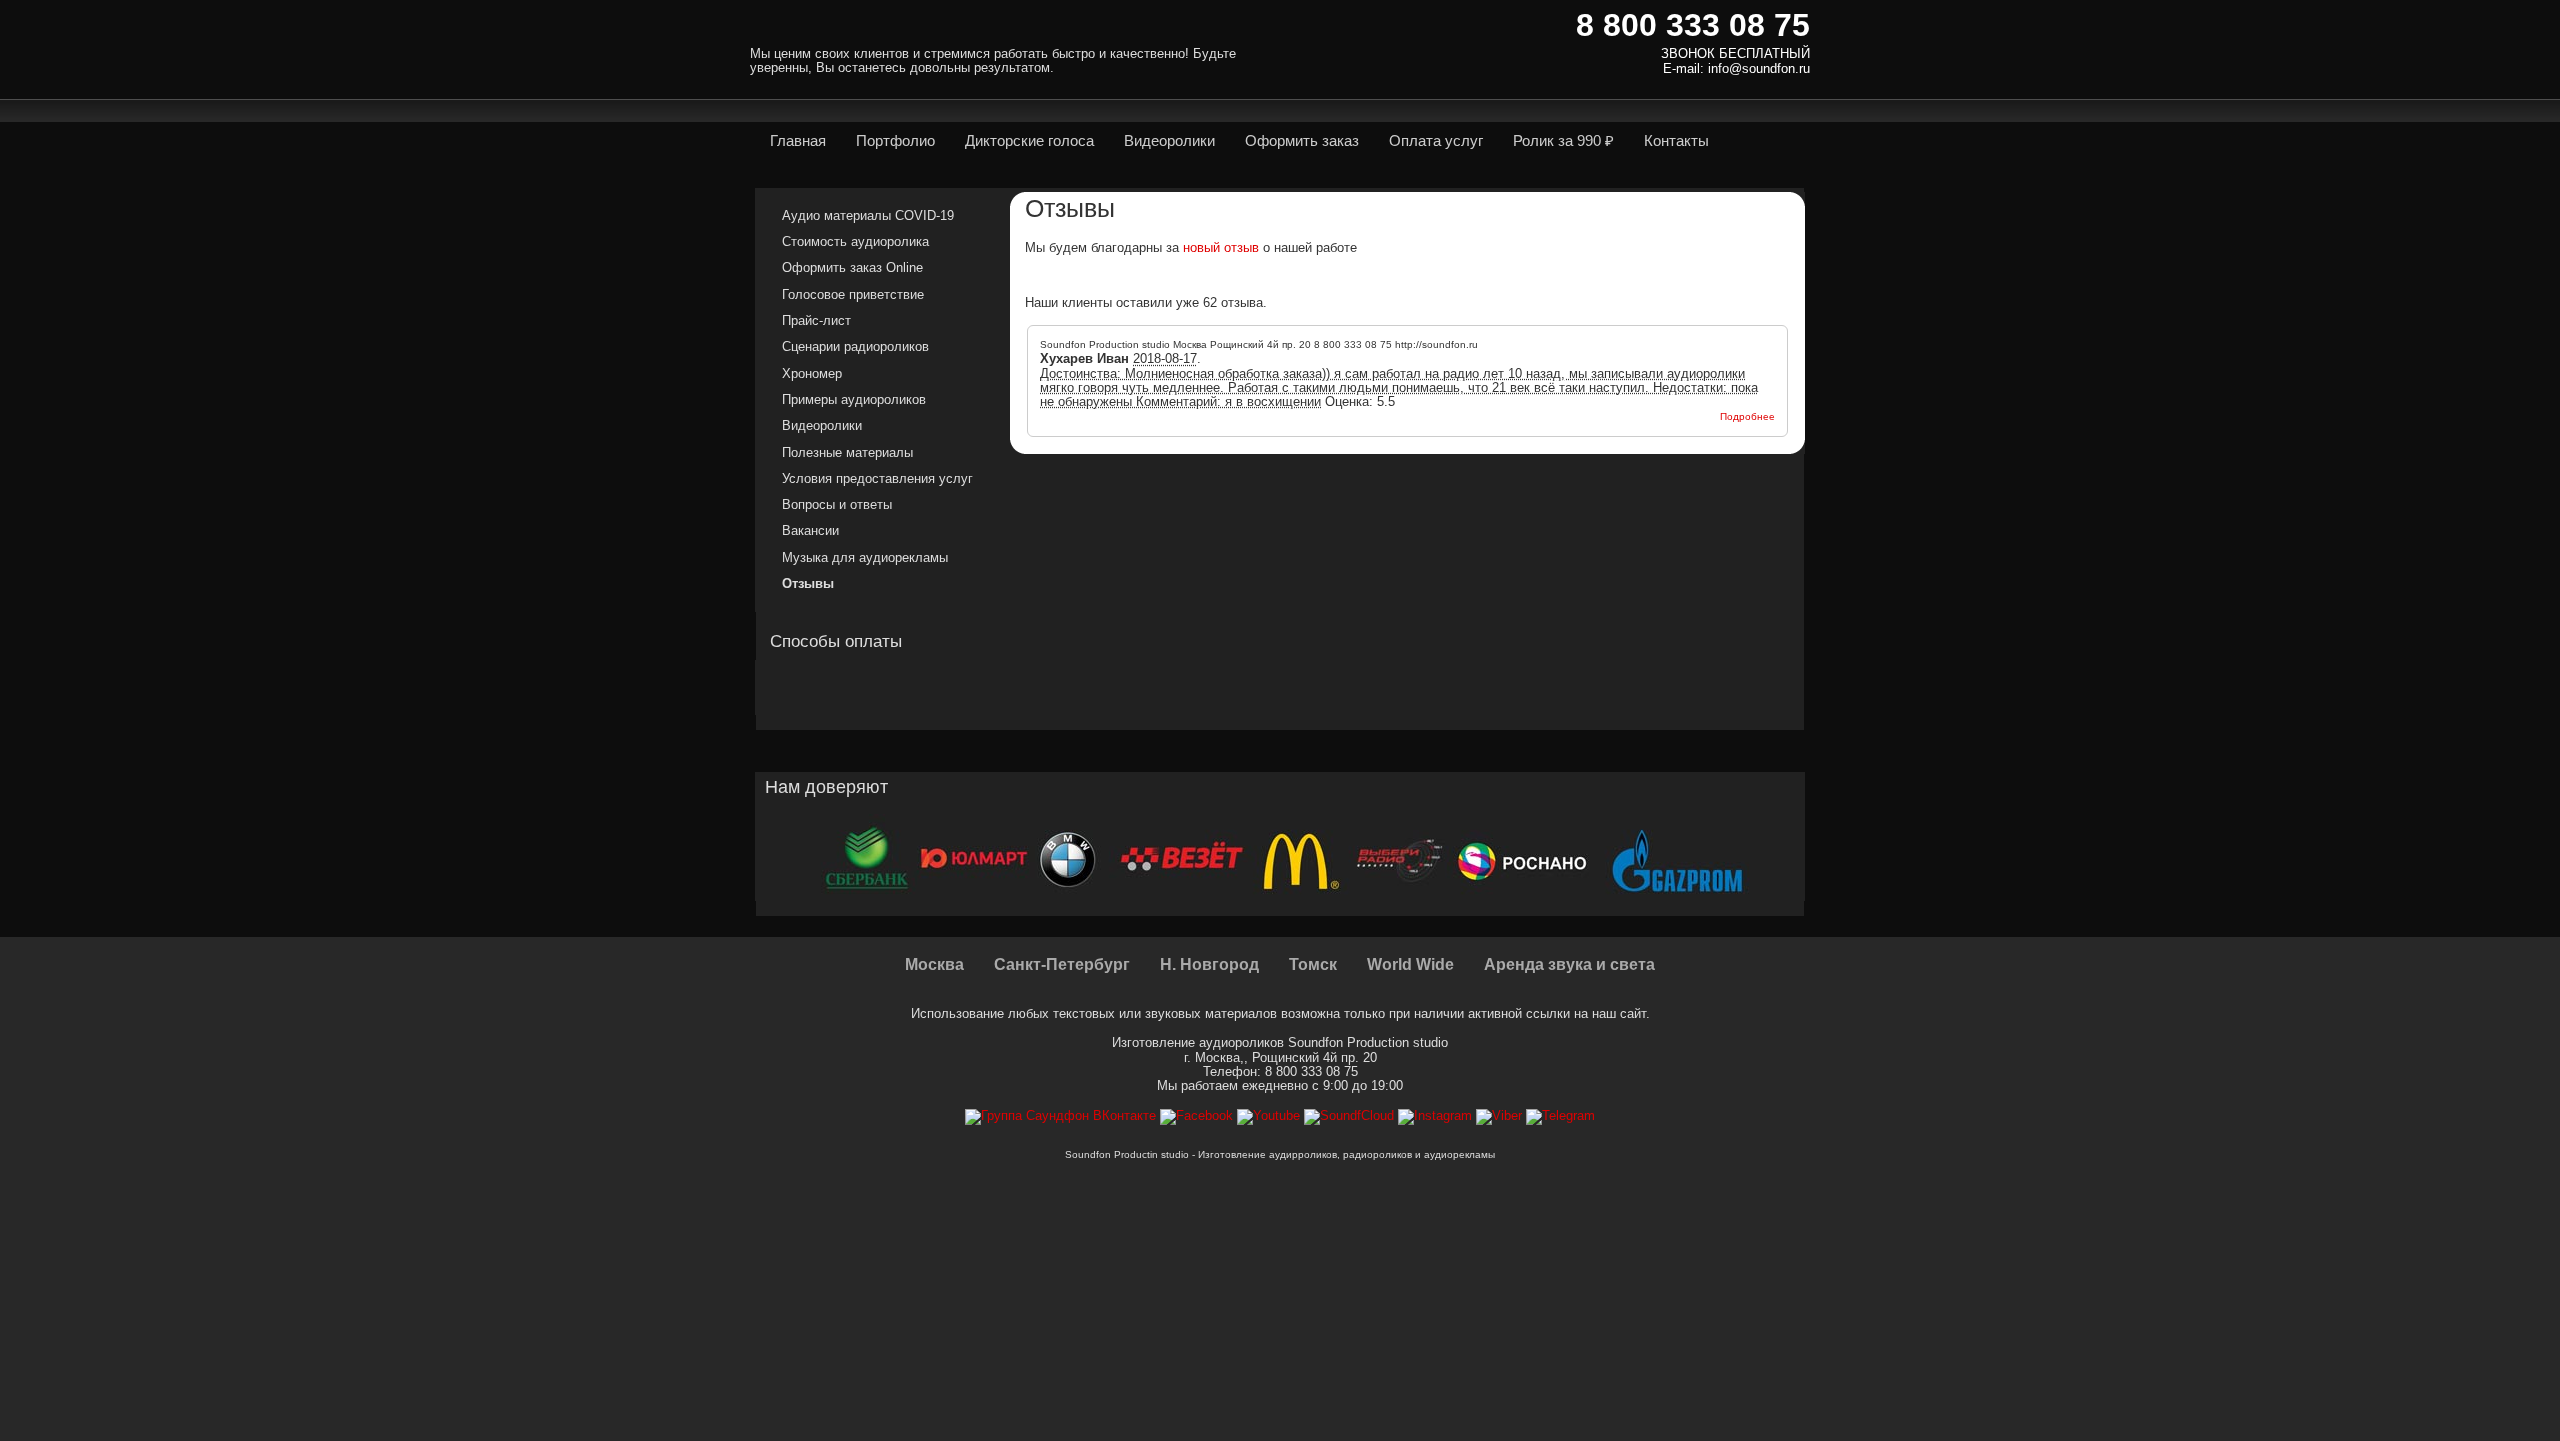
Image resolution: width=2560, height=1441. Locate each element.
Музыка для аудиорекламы (865, 557)
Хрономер (812, 373)
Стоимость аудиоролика (855, 241)
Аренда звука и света (1569, 964)
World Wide (1410, 964)
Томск (1313, 964)
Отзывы (808, 583)
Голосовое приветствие (853, 294)
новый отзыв (1221, 247)
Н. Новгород (1209, 964)
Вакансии (810, 530)
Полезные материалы (847, 452)
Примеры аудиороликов (854, 399)
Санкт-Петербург (1062, 964)
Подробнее (1747, 416)
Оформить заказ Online (852, 267)
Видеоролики (822, 425)
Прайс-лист (816, 320)
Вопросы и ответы (837, 504)
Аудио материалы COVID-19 (868, 215)
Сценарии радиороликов (855, 346)
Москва (934, 964)
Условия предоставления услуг (877, 478)
